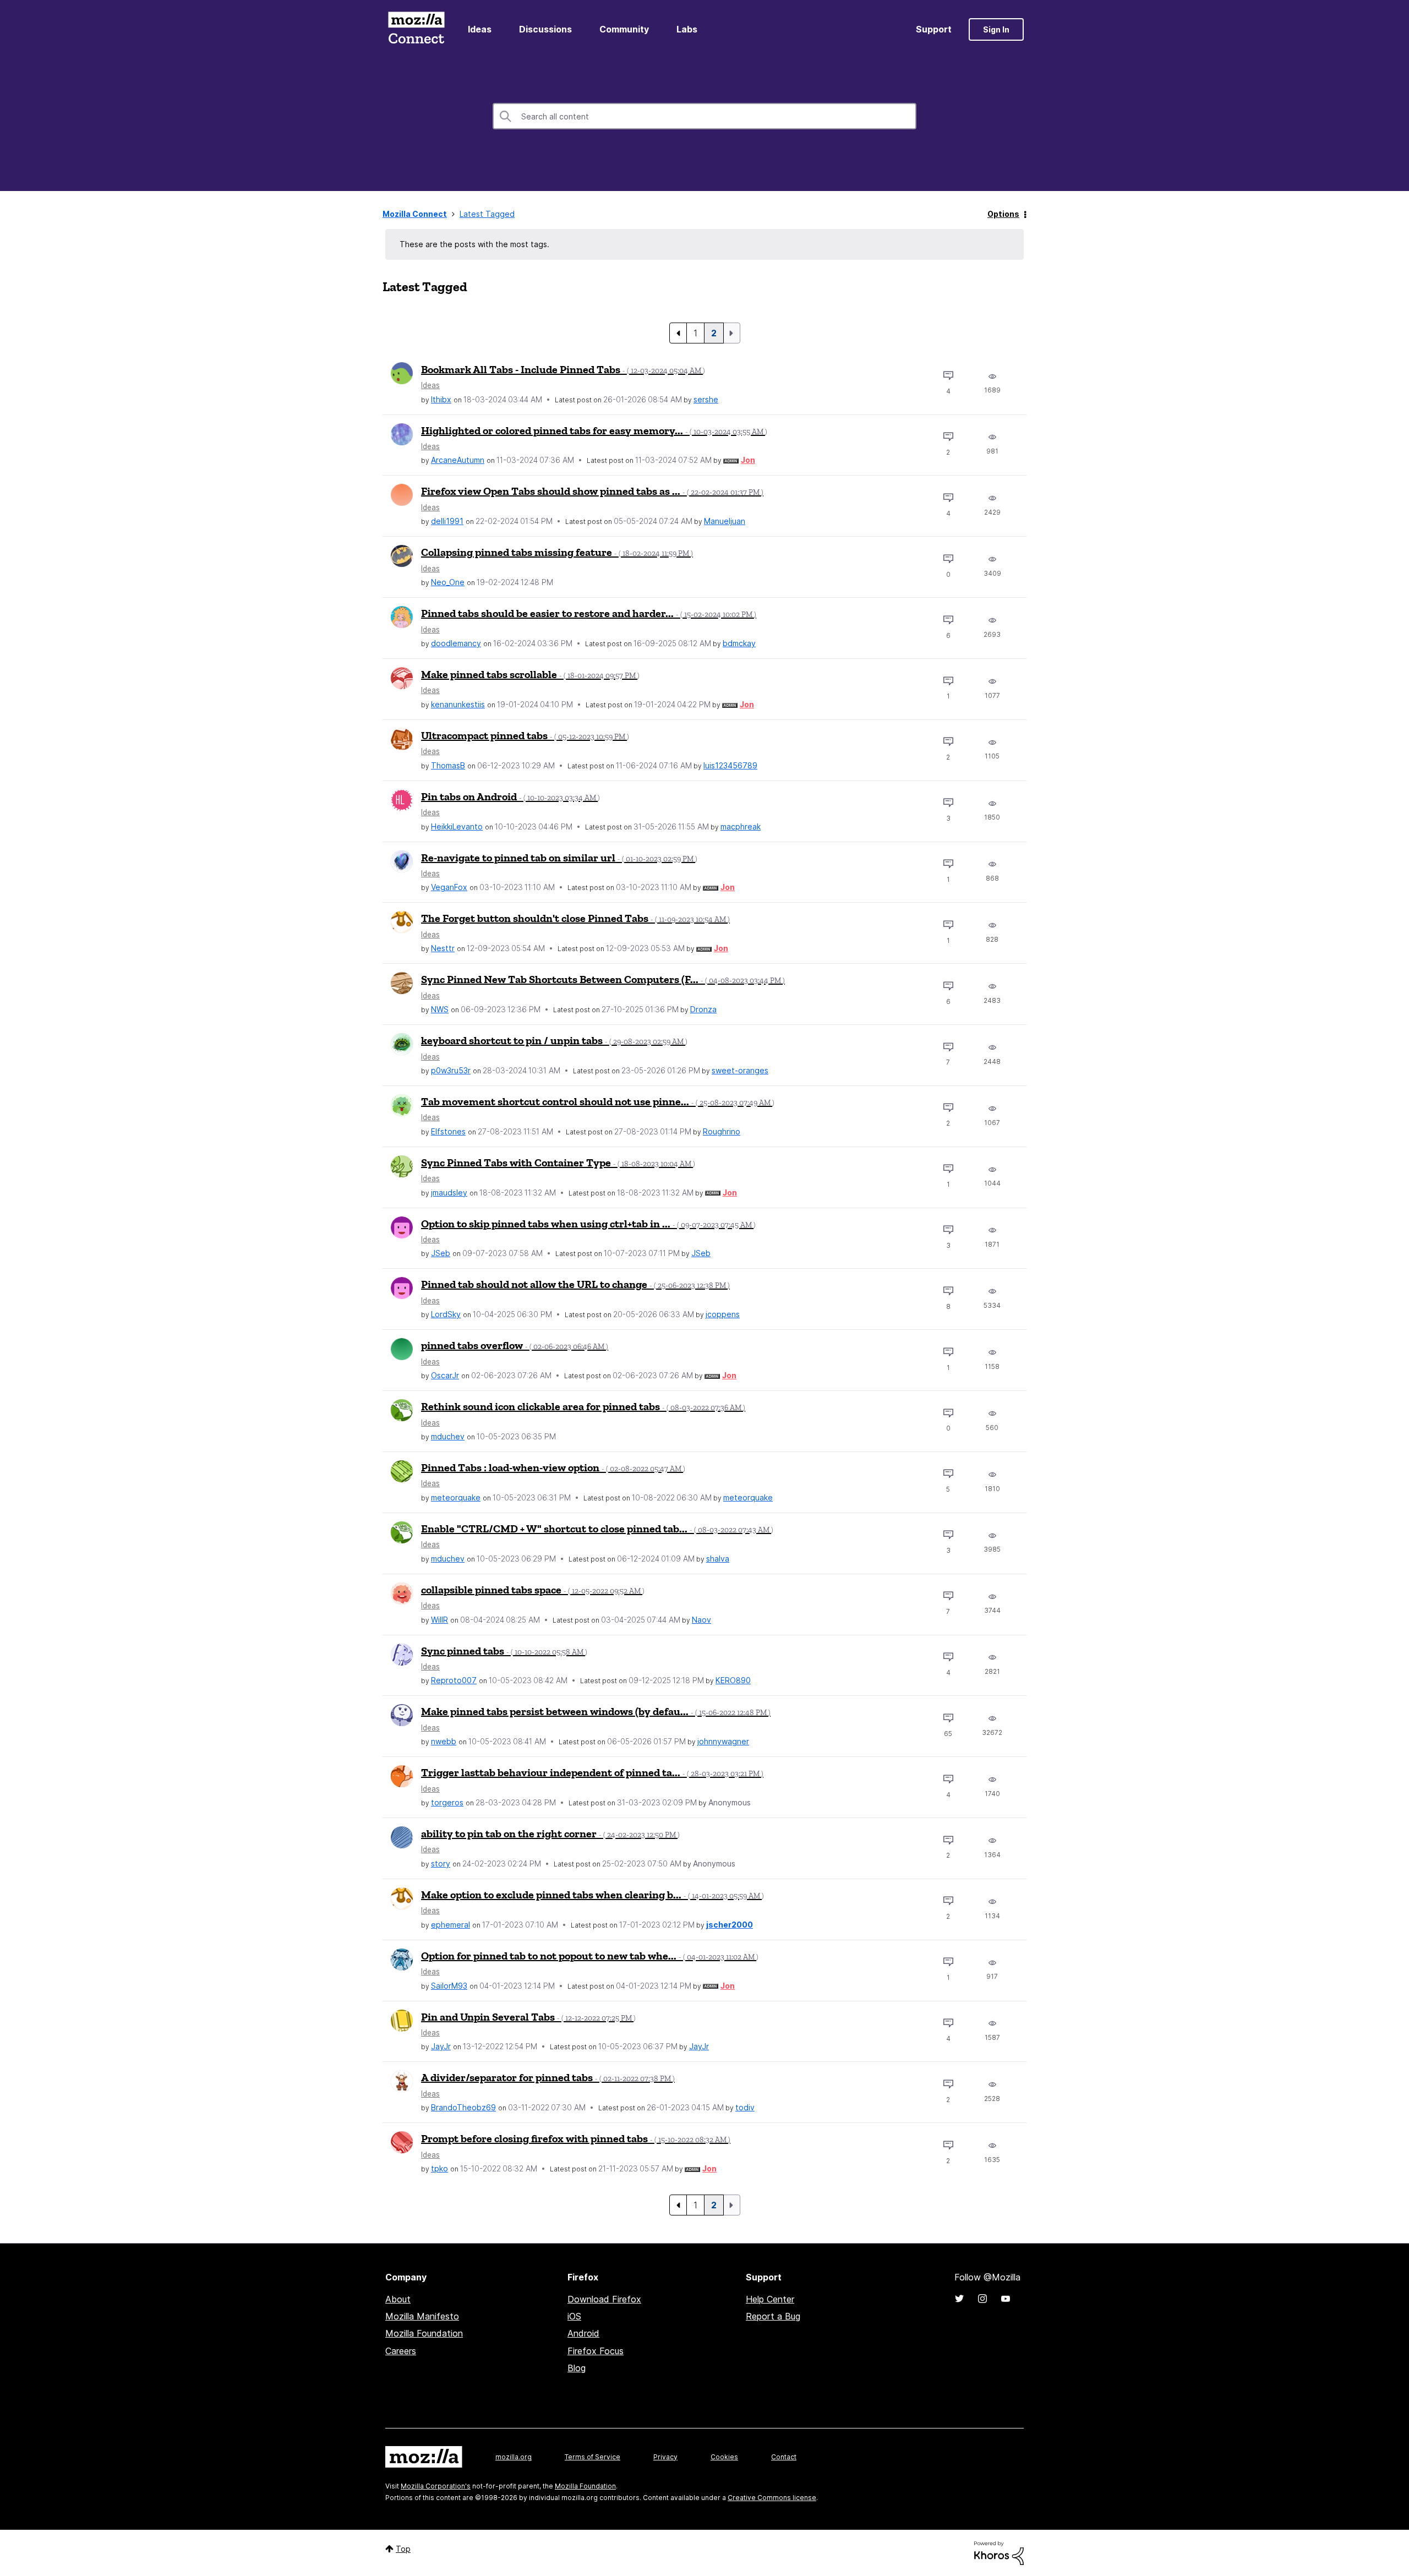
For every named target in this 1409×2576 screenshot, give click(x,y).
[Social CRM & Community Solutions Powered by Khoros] (999, 2553)
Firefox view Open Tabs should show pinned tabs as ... (592, 491)
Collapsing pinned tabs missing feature (557, 552)
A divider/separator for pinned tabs (548, 2077)
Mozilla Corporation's (436, 2486)
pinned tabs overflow (515, 1345)
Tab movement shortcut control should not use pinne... (598, 1101)
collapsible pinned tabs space (533, 1590)
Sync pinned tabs (504, 1651)
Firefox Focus (596, 2351)
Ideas (480, 29)
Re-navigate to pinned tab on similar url (559, 858)
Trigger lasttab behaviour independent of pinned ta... (592, 1772)
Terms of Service (592, 2457)
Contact (784, 2457)
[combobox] (704, 116)
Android (583, 2333)
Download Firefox (604, 2299)
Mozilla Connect (416, 29)
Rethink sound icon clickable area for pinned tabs (583, 1406)
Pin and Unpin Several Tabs (528, 2017)
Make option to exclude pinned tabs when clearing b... (592, 1895)
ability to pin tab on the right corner (550, 1833)
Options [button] (1003, 214)
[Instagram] (982, 2299)
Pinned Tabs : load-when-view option (553, 1467)
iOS (574, 2316)
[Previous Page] (678, 333)
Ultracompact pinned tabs (525, 735)
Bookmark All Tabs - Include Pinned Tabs (563, 369)
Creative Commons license (772, 2498)
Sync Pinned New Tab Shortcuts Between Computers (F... (603, 979)
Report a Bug (773, 2316)
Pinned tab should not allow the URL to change (575, 1284)
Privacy (665, 2457)
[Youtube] (1006, 2299)
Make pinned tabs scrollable (530, 674)
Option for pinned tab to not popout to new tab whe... (590, 1956)
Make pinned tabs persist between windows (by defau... (596, 1711)
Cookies (724, 2457)
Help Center (770, 2299)
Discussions (545, 29)
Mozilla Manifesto (422, 2316)
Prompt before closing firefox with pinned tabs (576, 2138)
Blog (577, 2368)
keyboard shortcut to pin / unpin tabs (554, 1040)
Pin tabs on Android (510, 796)
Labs (687, 29)
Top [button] (403, 2549)
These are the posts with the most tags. (474, 244)
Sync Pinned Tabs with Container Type (558, 1163)
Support (934, 29)
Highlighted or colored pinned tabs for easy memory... (594, 430)
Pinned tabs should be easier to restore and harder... (589, 613)
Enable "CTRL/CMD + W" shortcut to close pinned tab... (597, 1529)
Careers (401, 2351)
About (398, 2299)
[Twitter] (959, 2299)
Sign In (996, 29)
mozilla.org (514, 2457)
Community (624, 29)
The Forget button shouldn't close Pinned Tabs (575, 918)
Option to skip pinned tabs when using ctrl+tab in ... (588, 1224)
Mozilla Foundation (424, 2333)
